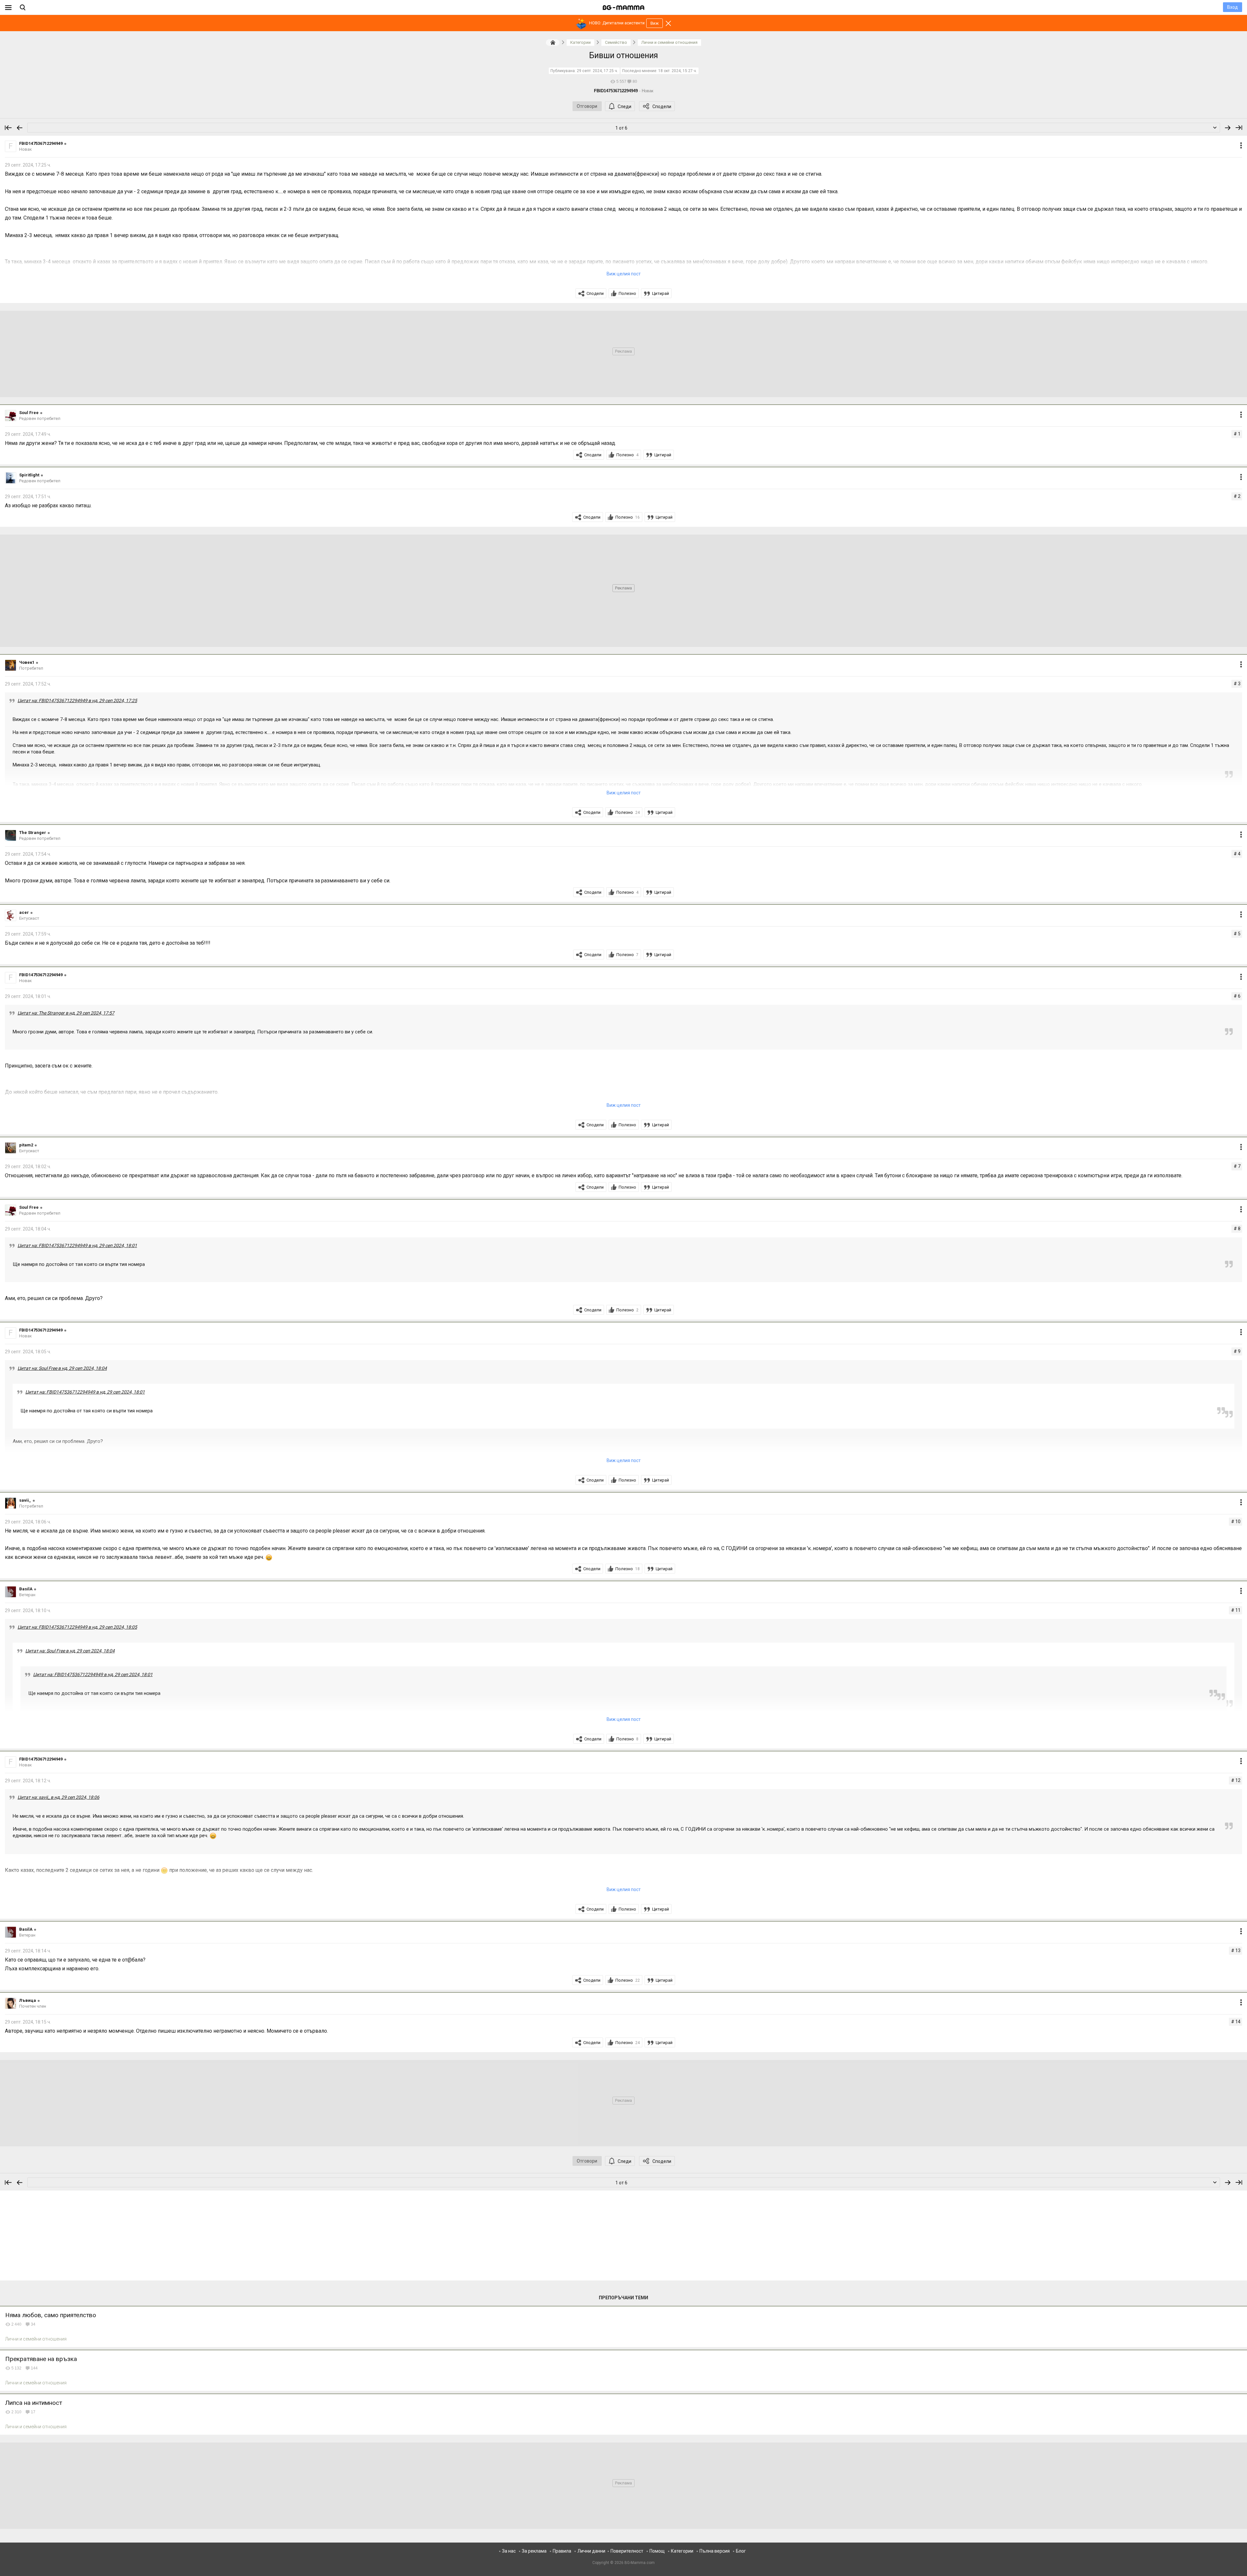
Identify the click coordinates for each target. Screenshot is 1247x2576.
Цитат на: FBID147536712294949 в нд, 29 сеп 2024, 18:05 (77, 1627)
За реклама (534, 2551)
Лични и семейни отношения (36, 2339)
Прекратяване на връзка (41, 2359)
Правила (562, 2551)
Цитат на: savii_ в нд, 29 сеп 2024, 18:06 (58, 1797)
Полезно (627, 293)
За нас (509, 2551)
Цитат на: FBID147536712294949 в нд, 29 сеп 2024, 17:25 (77, 701)
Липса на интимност (34, 2403)
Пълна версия (715, 2551)
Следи (624, 107)
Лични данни (591, 2551)
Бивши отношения (623, 55)
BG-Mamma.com (640, 2563)
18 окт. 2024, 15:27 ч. (678, 71)
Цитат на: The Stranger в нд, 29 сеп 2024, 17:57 (66, 1013)
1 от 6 (621, 128)
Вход (1233, 7)
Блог (741, 2551)
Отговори (587, 106)
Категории (682, 2551)
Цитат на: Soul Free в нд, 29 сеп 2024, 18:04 (62, 1368)
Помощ (657, 2551)
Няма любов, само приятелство (51, 2315)
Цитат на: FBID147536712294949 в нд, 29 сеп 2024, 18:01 (77, 1245)
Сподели (662, 107)
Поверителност (627, 2551)
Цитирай (661, 293)
